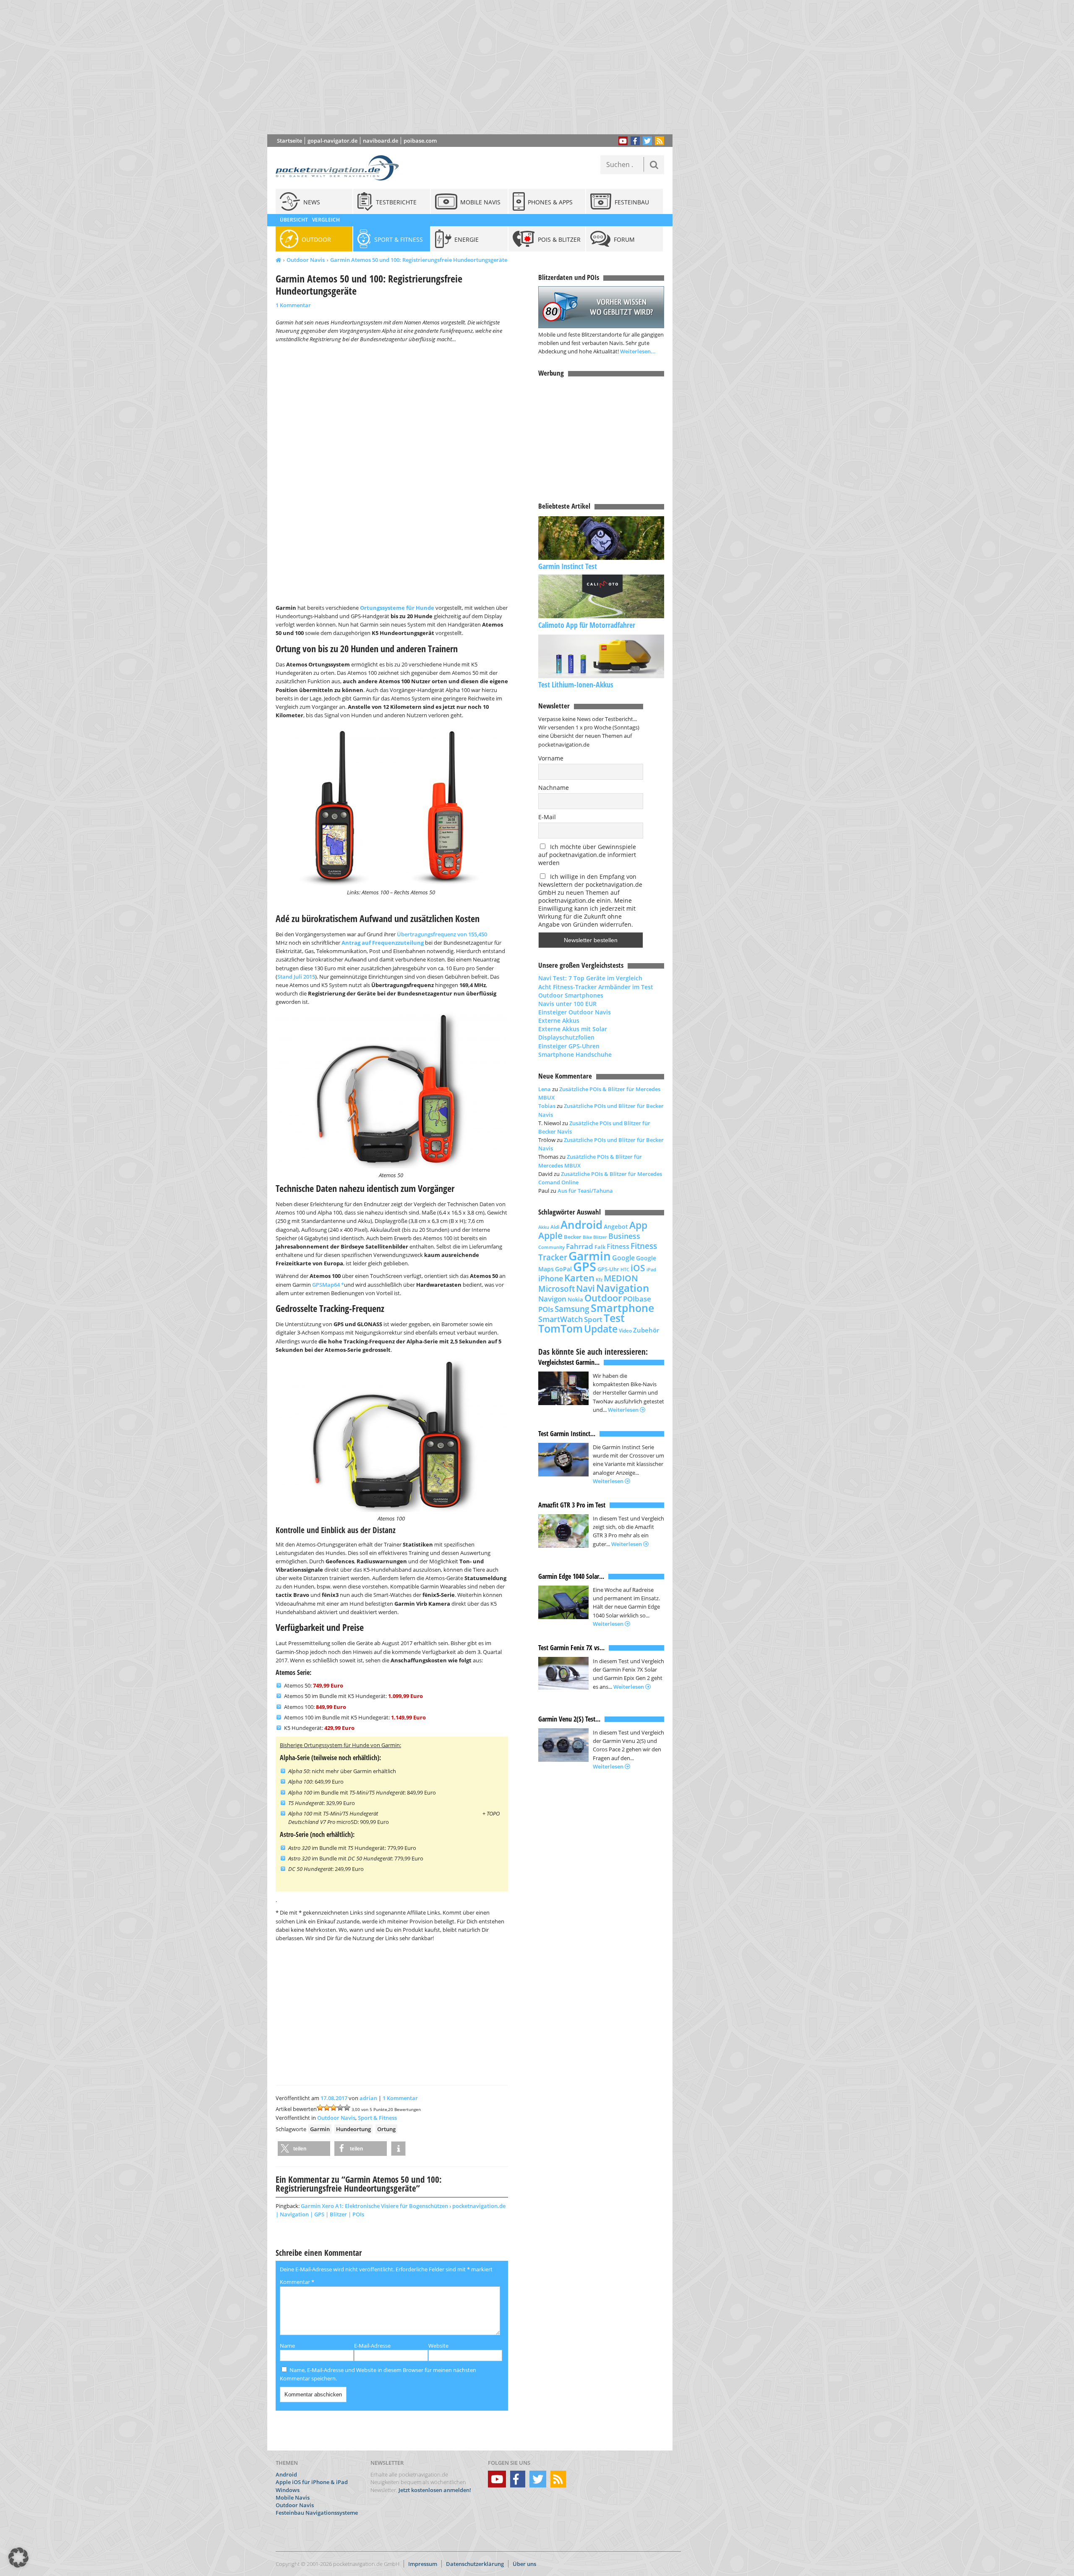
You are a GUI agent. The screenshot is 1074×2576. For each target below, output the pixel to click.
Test (614, 1318)
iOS (638, 1268)
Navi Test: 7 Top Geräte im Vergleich (590, 978)
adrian (368, 2098)
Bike (587, 1237)
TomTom (560, 1328)
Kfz (599, 1279)
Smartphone (622, 1308)
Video (625, 1331)
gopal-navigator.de (332, 141)
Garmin (320, 2129)
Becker (573, 1237)
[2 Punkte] (327, 2108)
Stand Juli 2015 (296, 977)
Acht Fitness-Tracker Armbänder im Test (596, 987)
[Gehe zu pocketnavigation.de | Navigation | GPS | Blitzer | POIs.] (278, 260)
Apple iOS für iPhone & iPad (312, 2482)
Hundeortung (353, 2129)
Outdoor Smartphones (571, 995)
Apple (550, 1235)
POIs (546, 1309)
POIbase (637, 1299)
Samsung (572, 1309)
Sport (593, 1319)
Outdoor (603, 1298)
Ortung (386, 2129)
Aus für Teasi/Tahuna (585, 1191)
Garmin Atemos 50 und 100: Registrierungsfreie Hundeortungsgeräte (419, 260)
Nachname (554, 788)
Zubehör (646, 1330)
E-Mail (547, 817)
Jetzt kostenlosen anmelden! (435, 2490)
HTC (625, 1269)
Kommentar (297, 2282)
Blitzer (600, 1237)
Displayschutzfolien (566, 1037)
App (638, 1225)
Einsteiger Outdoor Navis (575, 1012)
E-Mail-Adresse (372, 2346)
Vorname (551, 758)
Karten (579, 1278)
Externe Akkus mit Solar (573, 1029)
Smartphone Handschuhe (575, 1054)
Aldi (555, 1227)
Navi (585, 1288)
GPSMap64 (327, 1285)
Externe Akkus (559, 1020)
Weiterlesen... (638, 351)
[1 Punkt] (320, 2108)
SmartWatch (560, 1319)
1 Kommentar (293, 305)
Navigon (552, 1299)
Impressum (423, 2564)
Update (601, 1329)
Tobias (547, 1106)
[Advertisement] (476, 67)
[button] (304, 2149)
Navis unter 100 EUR (567, 1004)
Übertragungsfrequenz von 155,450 (442, 934)
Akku (544, 1227)
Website (438, 2346)
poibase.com (420, 141)
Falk (600, 1247)
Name (287, 2346)
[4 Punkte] (340, 2108)
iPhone (551, 1278)
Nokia (575, 1299)
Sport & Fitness (377, 2118)
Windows (288, 2490)
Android (581, 1225)
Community (551, 1247)
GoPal (563, 1269)
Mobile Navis (293, 2498)
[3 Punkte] (334, 2108)
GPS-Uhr (608, 1269)
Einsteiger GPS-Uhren (569, 1046)
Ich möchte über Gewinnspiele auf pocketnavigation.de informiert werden (587, 855)
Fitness (618, 1246)
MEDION (621, 1278)
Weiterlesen (624, 1410)
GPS (585, 1267)
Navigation (623, 1288)
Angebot (616, 1227)
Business (624, 1236)
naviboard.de (381, 141)
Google (623, 1258)
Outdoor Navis (306, 260)
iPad (651, 1269)
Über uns (524, 2564)
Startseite (289, 141)
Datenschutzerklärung (475, 2564)
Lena (545, 1089)
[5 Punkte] (347, 2108)
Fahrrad (580, 1246)
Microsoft (557, 1289)
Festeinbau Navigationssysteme (317, 2513)
